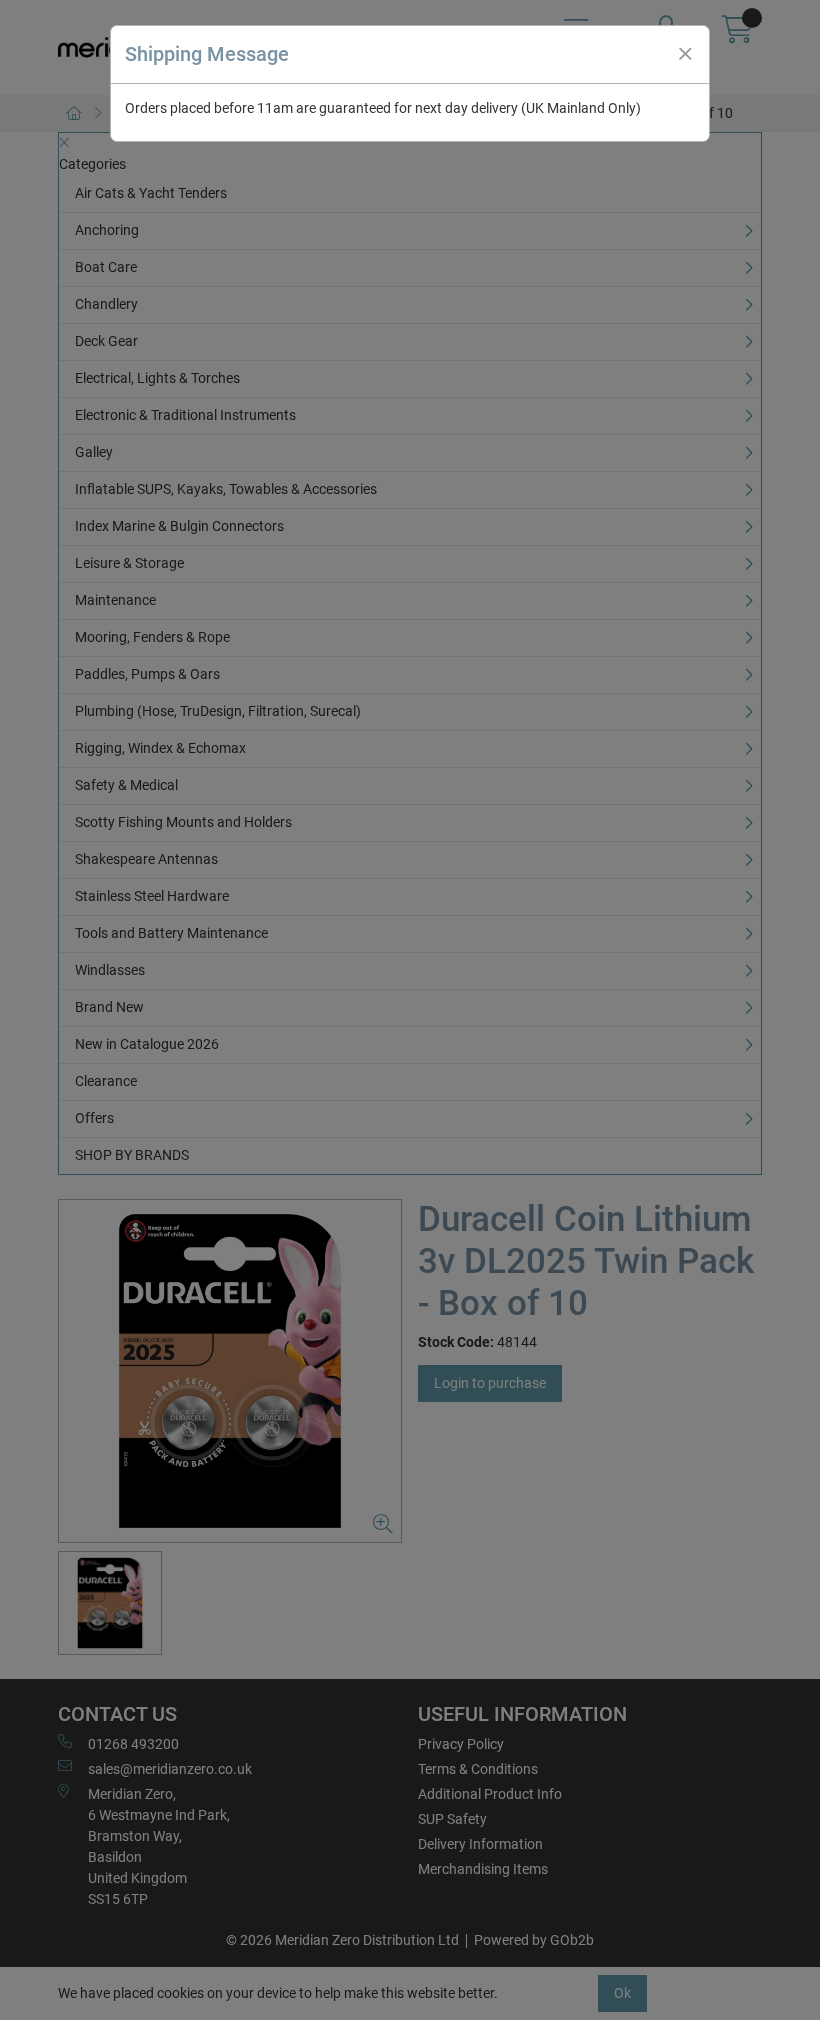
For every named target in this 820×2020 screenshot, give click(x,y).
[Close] (685, 54)
